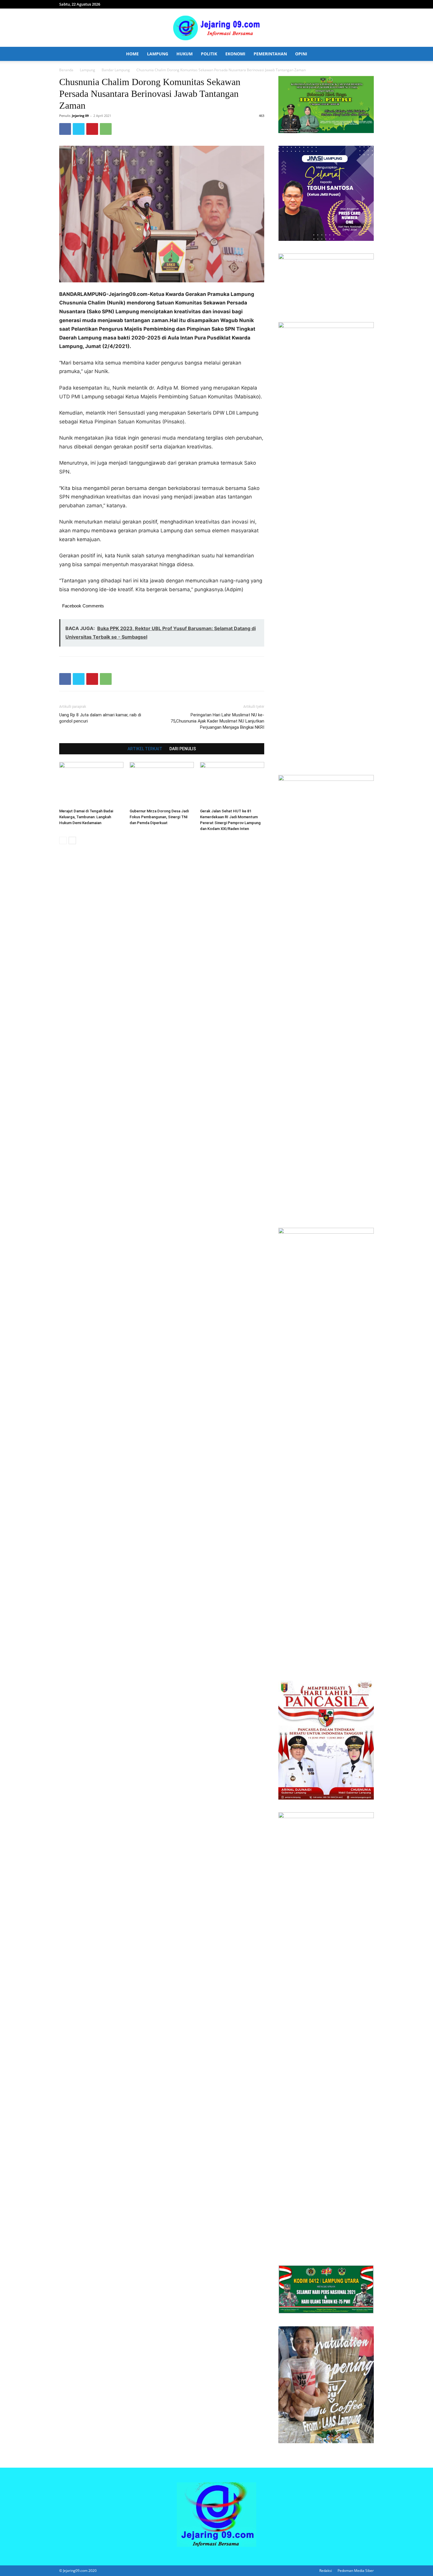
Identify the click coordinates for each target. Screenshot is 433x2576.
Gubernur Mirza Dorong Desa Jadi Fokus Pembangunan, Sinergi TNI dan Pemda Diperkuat (159, 817)
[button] (367, 54)
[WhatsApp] (106, 129)
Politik (209, 54)
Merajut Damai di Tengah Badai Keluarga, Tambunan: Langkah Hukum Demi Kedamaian (86, 817)
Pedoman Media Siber (356, 2571)
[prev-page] (63, 840)
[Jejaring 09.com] (216, 28)
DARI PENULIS (183, 749)
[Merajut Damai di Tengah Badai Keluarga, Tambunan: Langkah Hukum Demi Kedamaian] (91, 784)
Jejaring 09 (80, 116)
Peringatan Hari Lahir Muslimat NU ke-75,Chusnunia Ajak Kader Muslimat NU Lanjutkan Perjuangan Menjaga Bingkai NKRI (217, 721)
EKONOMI (235, 54)
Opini (301, 54)
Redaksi (326, 2571)
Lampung (158, 54)
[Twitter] (79, 129)
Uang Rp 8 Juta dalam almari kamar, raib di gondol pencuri (100, 718)
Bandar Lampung (116, 70)
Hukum (185, 54)
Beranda (66, 70)
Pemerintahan (270, 54)
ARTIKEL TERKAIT (145, 749)
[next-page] (72, 840)
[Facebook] (65, 129)
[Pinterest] (92, 129)
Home (132, 54)
